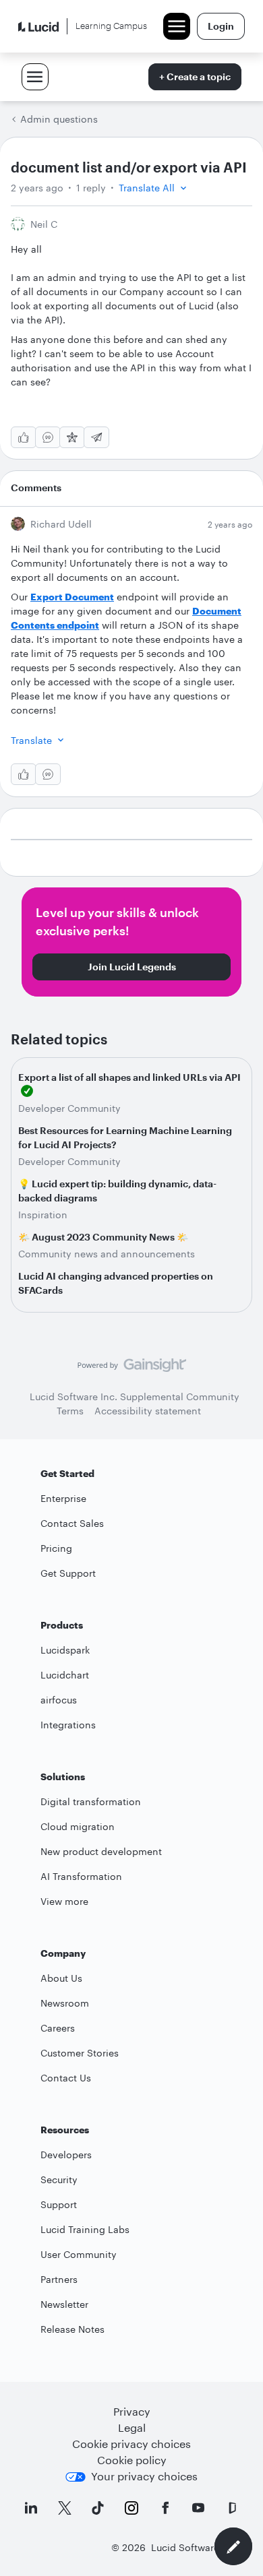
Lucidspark (65, 1650)
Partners (59, 2279)
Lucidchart (65, 1675)
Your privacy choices (144, 2476)
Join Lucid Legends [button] (132, 967)
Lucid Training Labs (85, 2229)
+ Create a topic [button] (195, 76)
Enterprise (63, 1498)
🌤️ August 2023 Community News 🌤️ (103, 1237)
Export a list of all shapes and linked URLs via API (129, 1077)
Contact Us (66, 2078)
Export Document (72, 597)
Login (221, 26)
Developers (66, 2155)
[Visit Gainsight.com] (132, 1369)
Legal (132, 2427)
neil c (44, 224)
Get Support (68, 1573)
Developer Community (69, 1108)
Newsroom (65, 2003)
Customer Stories (80, 2053)
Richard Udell (61, 524)
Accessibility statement (148, 1411)
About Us (61, 1978)
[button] (154, 188)
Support (59, 2204)
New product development (101, 1851)
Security (59, 2179)
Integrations (68, 1725)
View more (64, 1901)
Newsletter (64, 2304)
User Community (79, 2254)
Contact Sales (72, 1523)
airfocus (59, 1700)
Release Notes (72, 2329)
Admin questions (59, 119)
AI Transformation (81, 1876)
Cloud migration (78, 1826)
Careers (58, 2028)
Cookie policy (132, 2460)
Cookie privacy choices (131, 2444)
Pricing (56, 1548)
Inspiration (43, 1215)
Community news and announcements (107, 1254)
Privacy (132, 2411)
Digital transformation (91, 1801)
